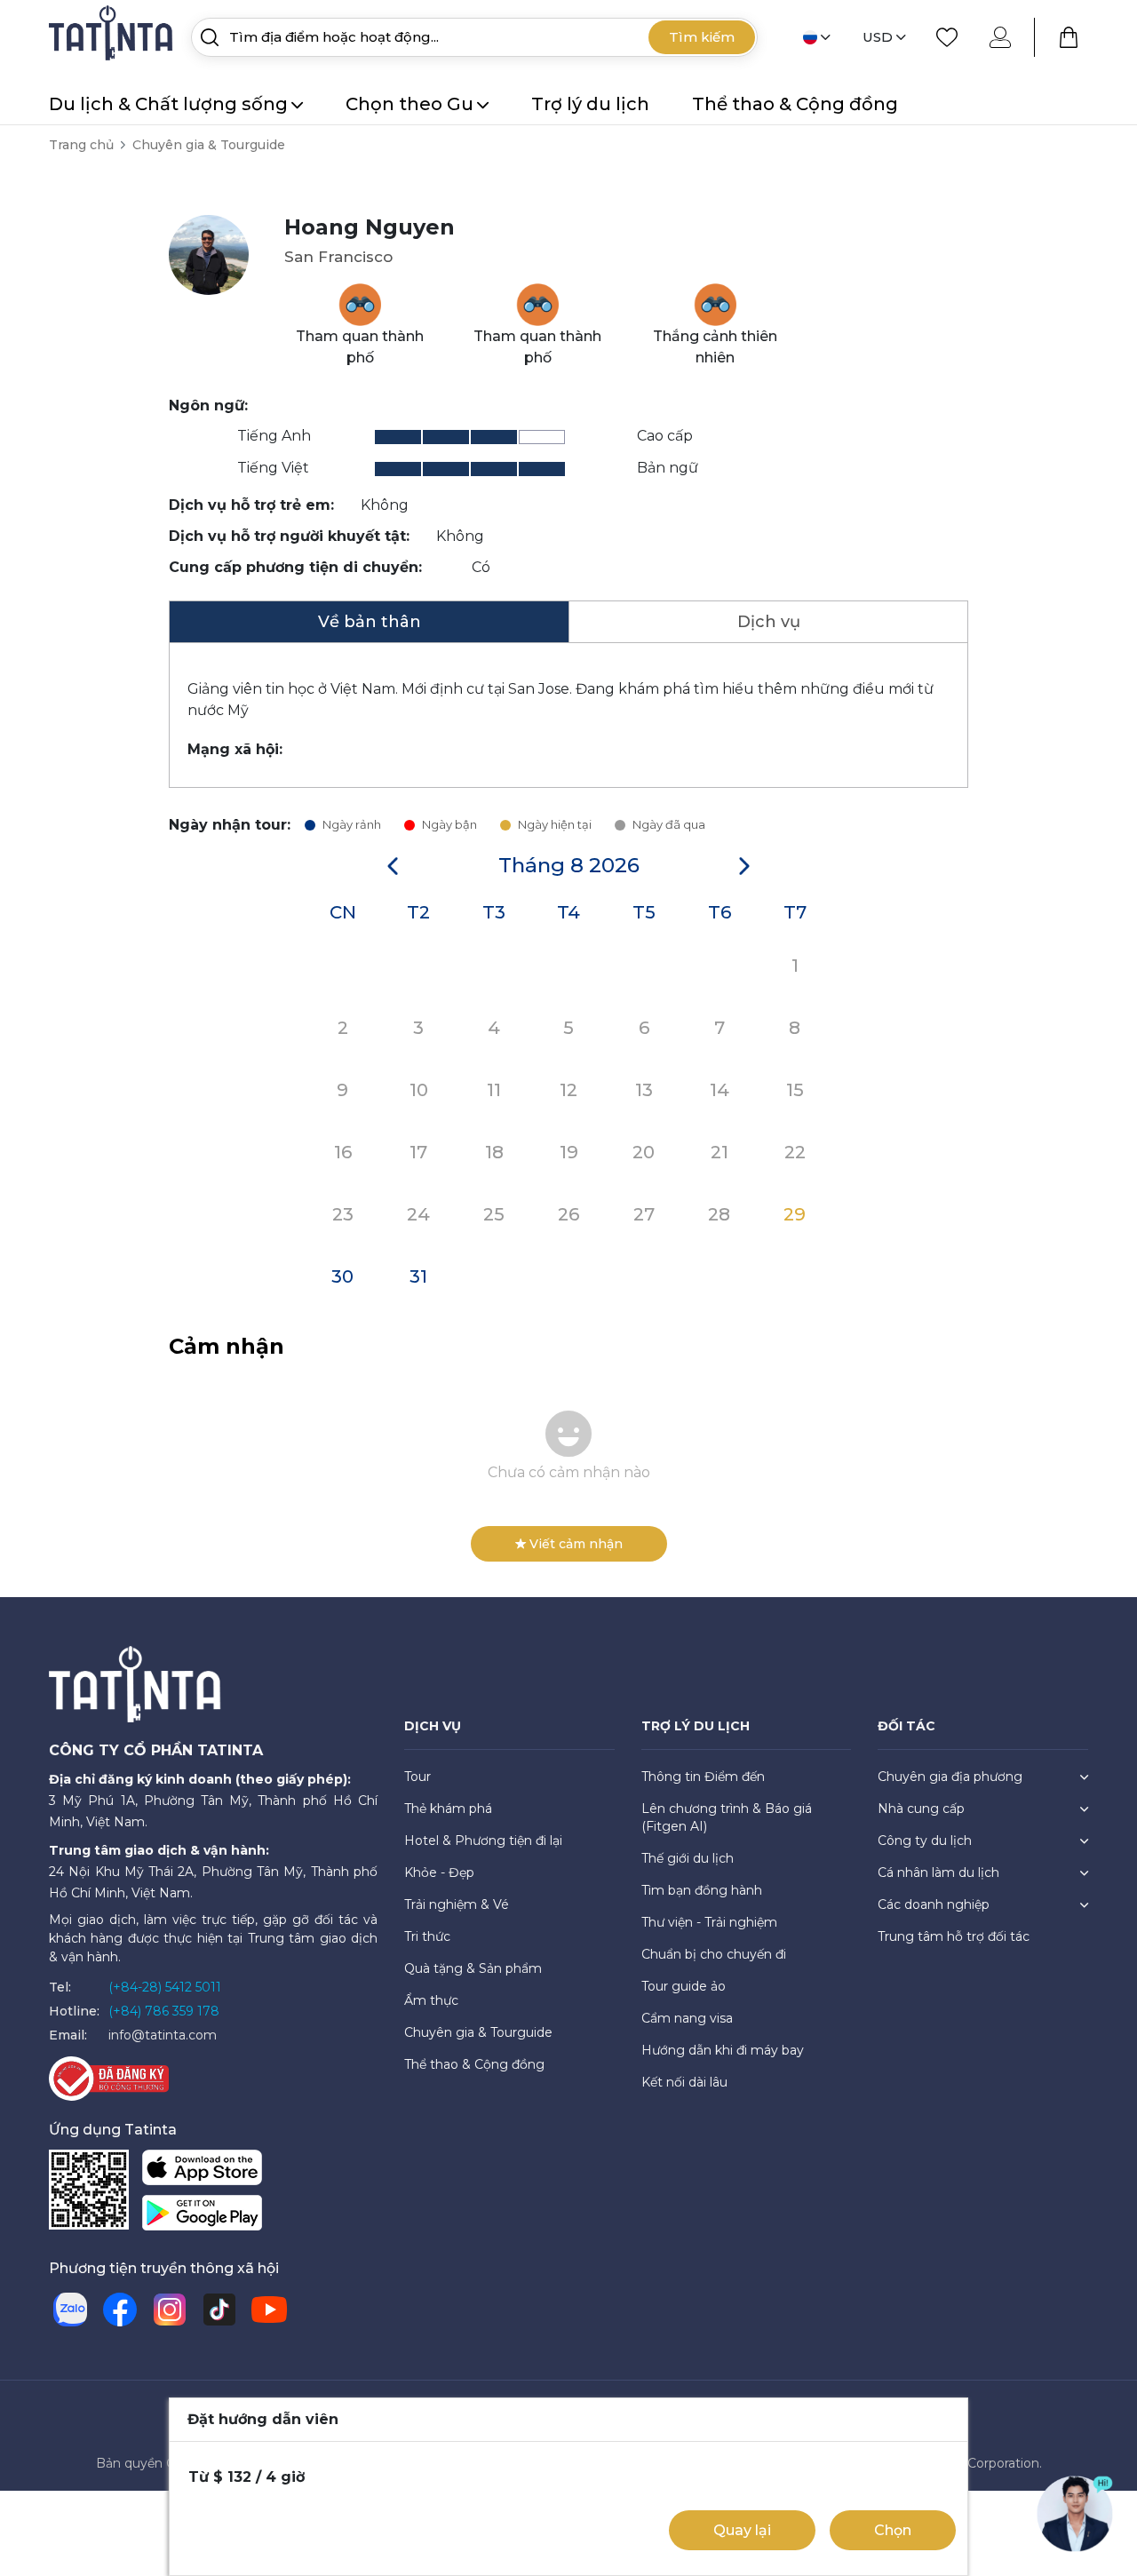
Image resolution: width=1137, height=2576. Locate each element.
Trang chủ (81, 145)
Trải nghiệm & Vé (457, 1904)
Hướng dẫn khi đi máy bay (723, 2050)
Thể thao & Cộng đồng (795, 104)
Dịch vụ (769, 622)
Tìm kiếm (702, 37)
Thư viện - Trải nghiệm (709, 1922)
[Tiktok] (219, 2310)
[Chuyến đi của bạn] (1069, 37)
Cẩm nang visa (687, 2018)
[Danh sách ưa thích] (947, 37)
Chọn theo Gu (409, 104)
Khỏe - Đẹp (439, 1872)
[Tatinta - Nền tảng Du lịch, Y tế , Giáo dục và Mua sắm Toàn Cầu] (113, 36)
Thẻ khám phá (448, 1809)
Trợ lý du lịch (590, 104)
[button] (393, 866)
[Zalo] (70, 2310)
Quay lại (742, 2530)
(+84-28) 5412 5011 (165, 1987)
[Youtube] (269, 2310)
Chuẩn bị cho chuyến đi (714, 1954)
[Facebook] (120, 2310)
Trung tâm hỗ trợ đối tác (954, 1936)
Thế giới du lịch (688, 1858)
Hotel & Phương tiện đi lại (483, 1841)
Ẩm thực (431, 2000)
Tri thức (427, 1936)
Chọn (893, 2530)
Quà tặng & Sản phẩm (473, 1968)
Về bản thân (370, 622)
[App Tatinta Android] (202, 2217)
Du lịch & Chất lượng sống (168, 104)
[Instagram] (170, 2310)
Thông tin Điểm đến (703, 1777)
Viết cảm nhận (576, 1544)
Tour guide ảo (684, 1986)
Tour (417, 1777)
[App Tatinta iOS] (202, 2171)
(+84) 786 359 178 (164, 2011)
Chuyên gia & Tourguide (209, 145)
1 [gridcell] (795, 966)
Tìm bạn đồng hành (702, 1890)
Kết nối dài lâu (684, 2082)
